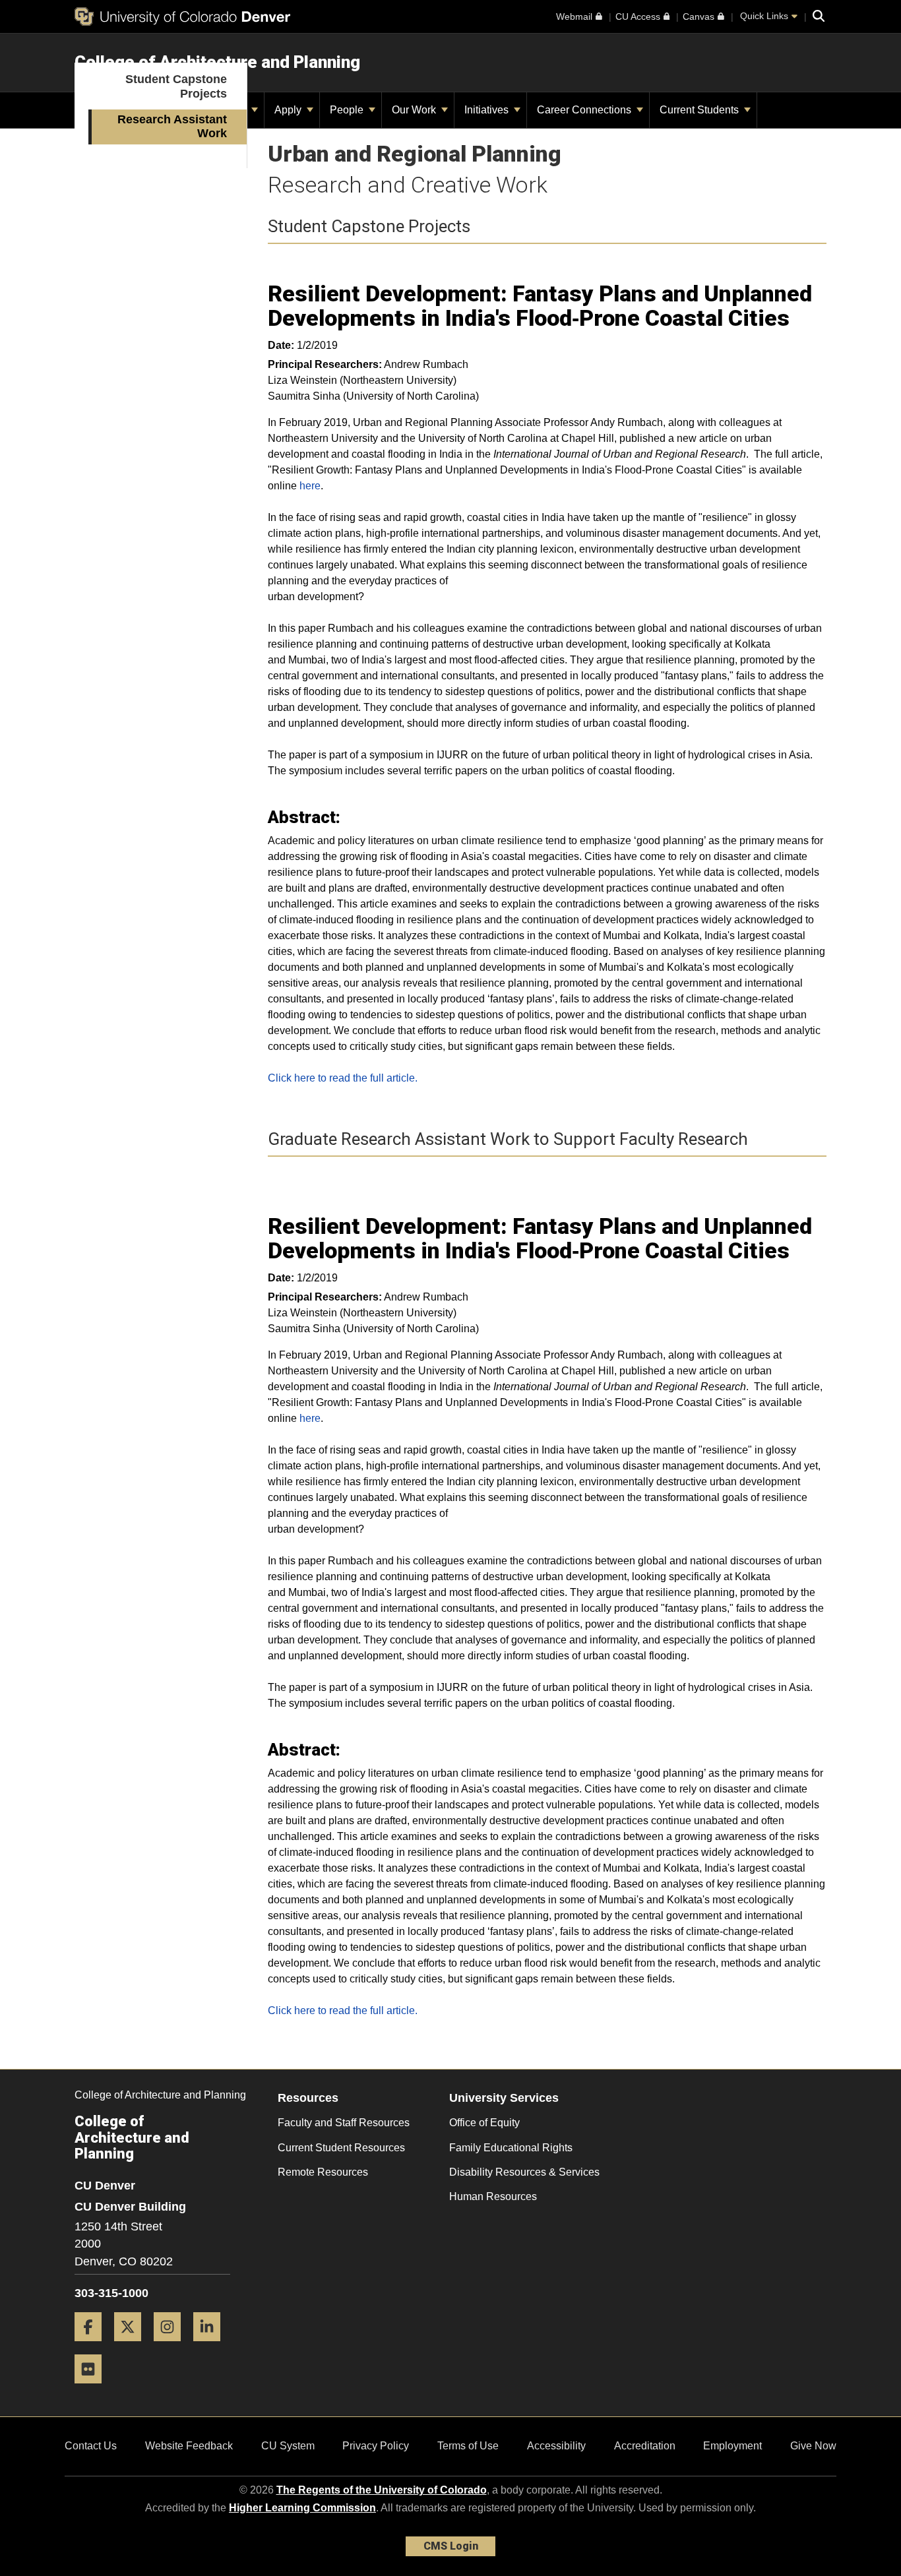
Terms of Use (468, 2446)
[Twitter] (133, 2346)
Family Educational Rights (511, 2148)
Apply (289, 110)
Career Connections (585, 110)
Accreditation (645, 2446)
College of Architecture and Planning (217, 62)
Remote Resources (323, 2172)
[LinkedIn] (212, 2346)
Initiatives (488, 110)
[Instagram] (172, 2346)
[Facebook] (93, 2346)
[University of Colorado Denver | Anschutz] (182, 16)
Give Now (813, 2446)
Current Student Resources (341, 2148)
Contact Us (91, 2446)
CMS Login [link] (451, 2546)
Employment (732, 2446)
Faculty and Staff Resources (344, 2123)
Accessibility (556, 2446)
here (310, 486)
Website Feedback (189, 2446)
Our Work (415, 110)
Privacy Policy (376, 2446)
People (348, 110)
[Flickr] (93, 2388)
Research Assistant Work (172, 127)
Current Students (700, 110)
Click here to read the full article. (343, 1078)
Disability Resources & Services (524, 2172)
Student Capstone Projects (176, 86)
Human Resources (493, 2196)
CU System (288, 2446)
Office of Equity (484, 2123)
